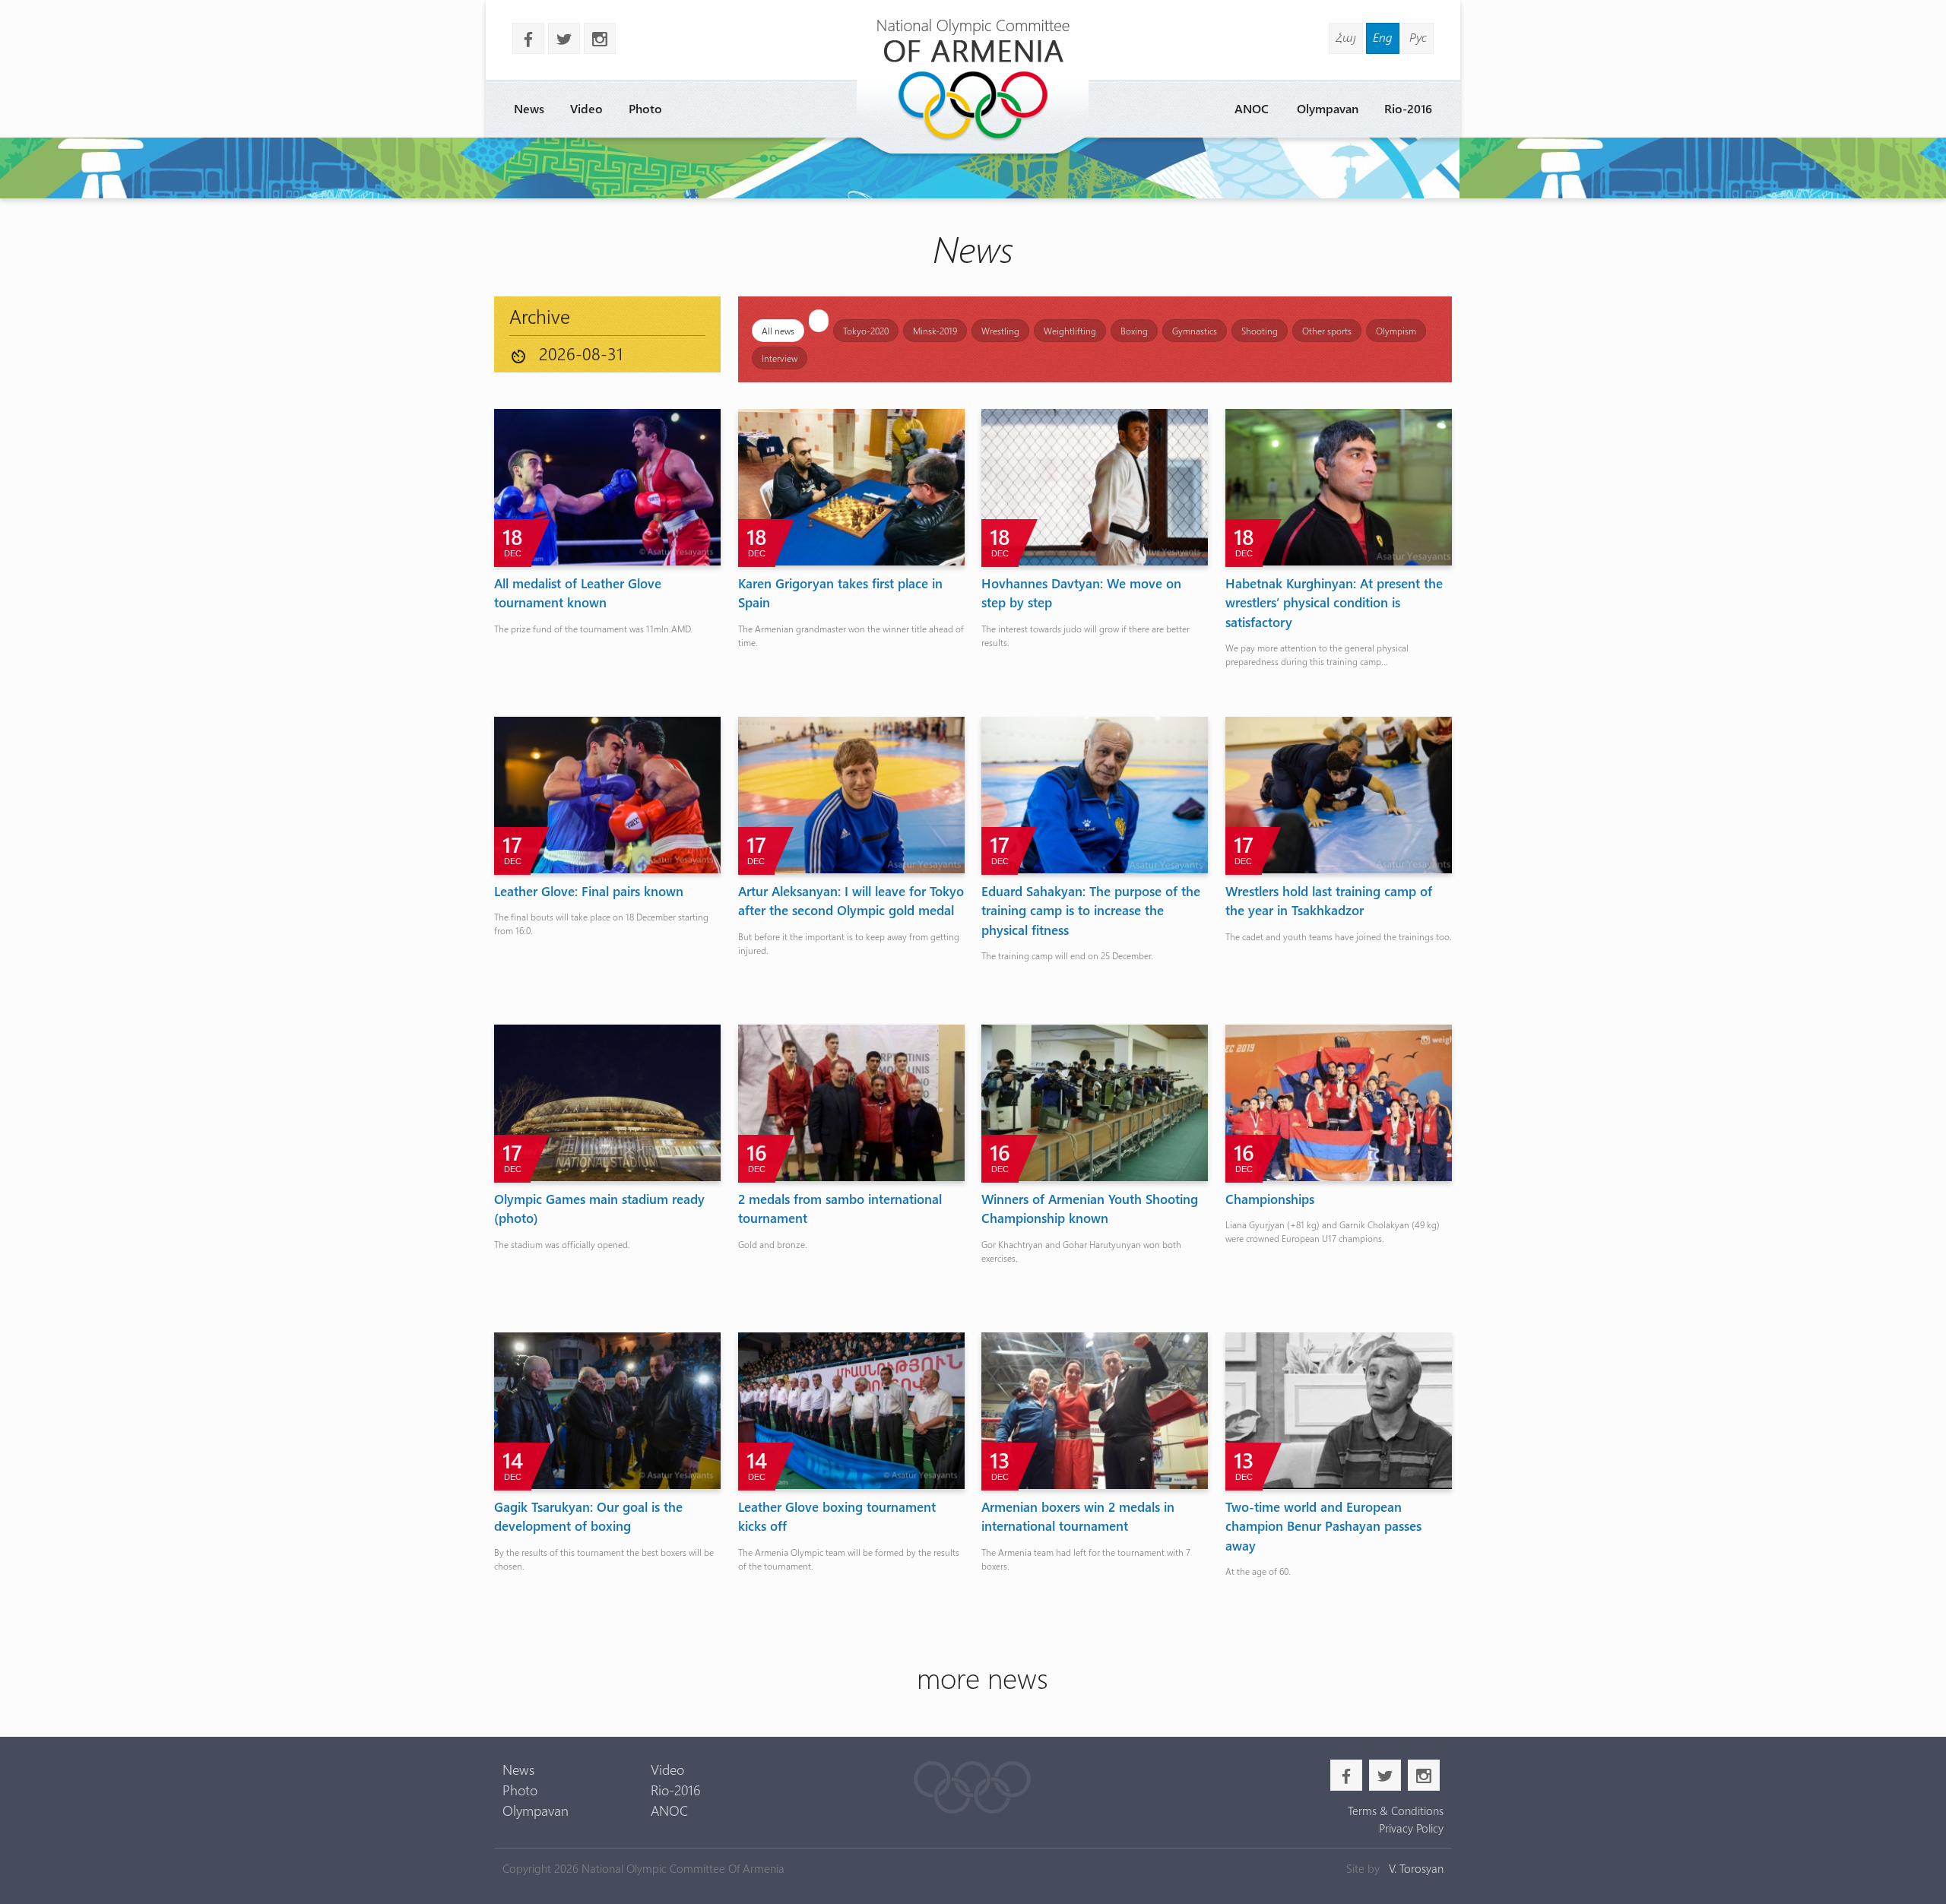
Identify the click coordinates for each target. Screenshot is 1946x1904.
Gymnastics (1195, 331)
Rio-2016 (1408, 108)
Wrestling (1000, 331)
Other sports (1327, 331)
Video (586, 108)
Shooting (1260, 331)
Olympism (1396, 331)
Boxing (1134, 331)
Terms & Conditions (1395, 1811)
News (529, 108)
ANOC (1252, 108)
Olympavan (1328, 108)
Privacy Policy (1411, 1828)
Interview (780, 358)
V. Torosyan (1416, 1868)
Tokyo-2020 (866, 331)
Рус (1418, 37)
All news (778, 331)
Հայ (1346, 37)
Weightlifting (1070, 331)
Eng (1383, 37)
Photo (645, 108)
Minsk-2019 (935, 331)
